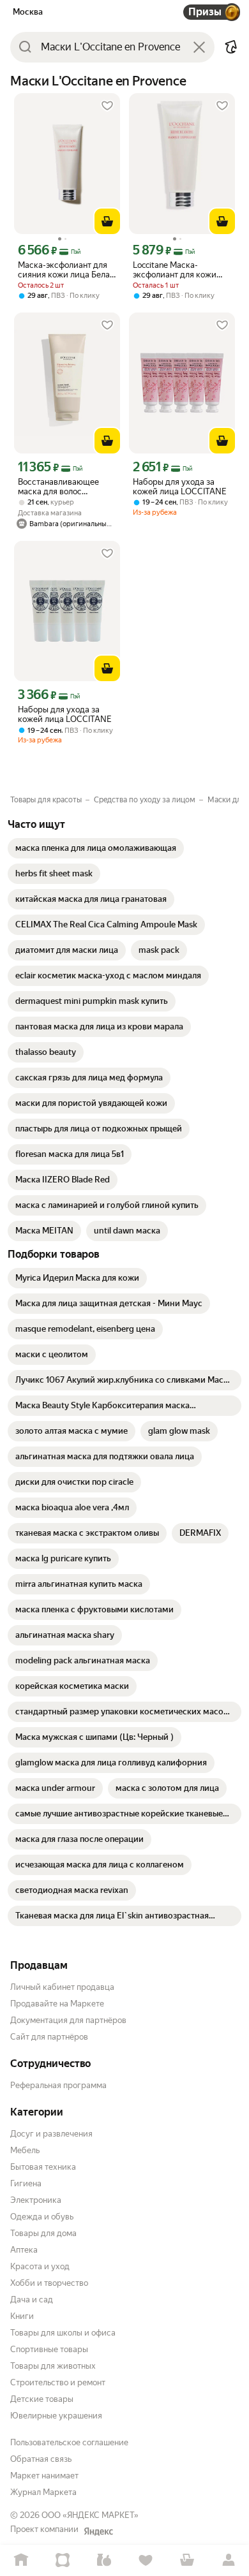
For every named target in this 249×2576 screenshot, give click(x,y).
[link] (96, 848)
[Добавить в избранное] (107, 106)
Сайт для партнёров (49, 2037)
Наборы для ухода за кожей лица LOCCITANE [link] (180, 487)
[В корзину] (107, 221)
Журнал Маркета (43, 2492)
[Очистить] (199, 47)
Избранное (145, 2560)
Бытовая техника (43, 2167)
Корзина (187, 2560)
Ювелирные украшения (56, 2416)
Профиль (228, 2560)
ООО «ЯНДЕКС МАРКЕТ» (90, 2515)
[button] (231, 47)
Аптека (24, 2250)
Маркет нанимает (44, 2476)
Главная (21, 2560)
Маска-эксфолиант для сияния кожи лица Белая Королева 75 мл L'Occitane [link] (66, 270)
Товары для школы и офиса (63, 2333)
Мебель (25, 2150)
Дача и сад (32, 2300)
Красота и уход (40, 2266)
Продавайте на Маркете (57, 2004)
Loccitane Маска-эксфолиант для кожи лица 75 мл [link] (175, 270)
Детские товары (42, 2399)
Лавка (104, 2560)
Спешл (62, 2560)
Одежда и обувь (42, 2217)
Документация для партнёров (68, 2020)
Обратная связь (41, 2459)
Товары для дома (43, 2233)
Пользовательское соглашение (69, 2442)
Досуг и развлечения (51, 2134)
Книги (22, 2316)
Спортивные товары (49, 2349)
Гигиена (26, 2183)
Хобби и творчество (49, 2283)
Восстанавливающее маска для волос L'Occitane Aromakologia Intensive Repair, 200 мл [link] (64, 487)
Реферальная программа (58, 2085)
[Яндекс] (98, 2531)
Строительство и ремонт (58, 2382)
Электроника (36, 2200)
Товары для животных (53, 2366)
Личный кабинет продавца (62, 1987)
